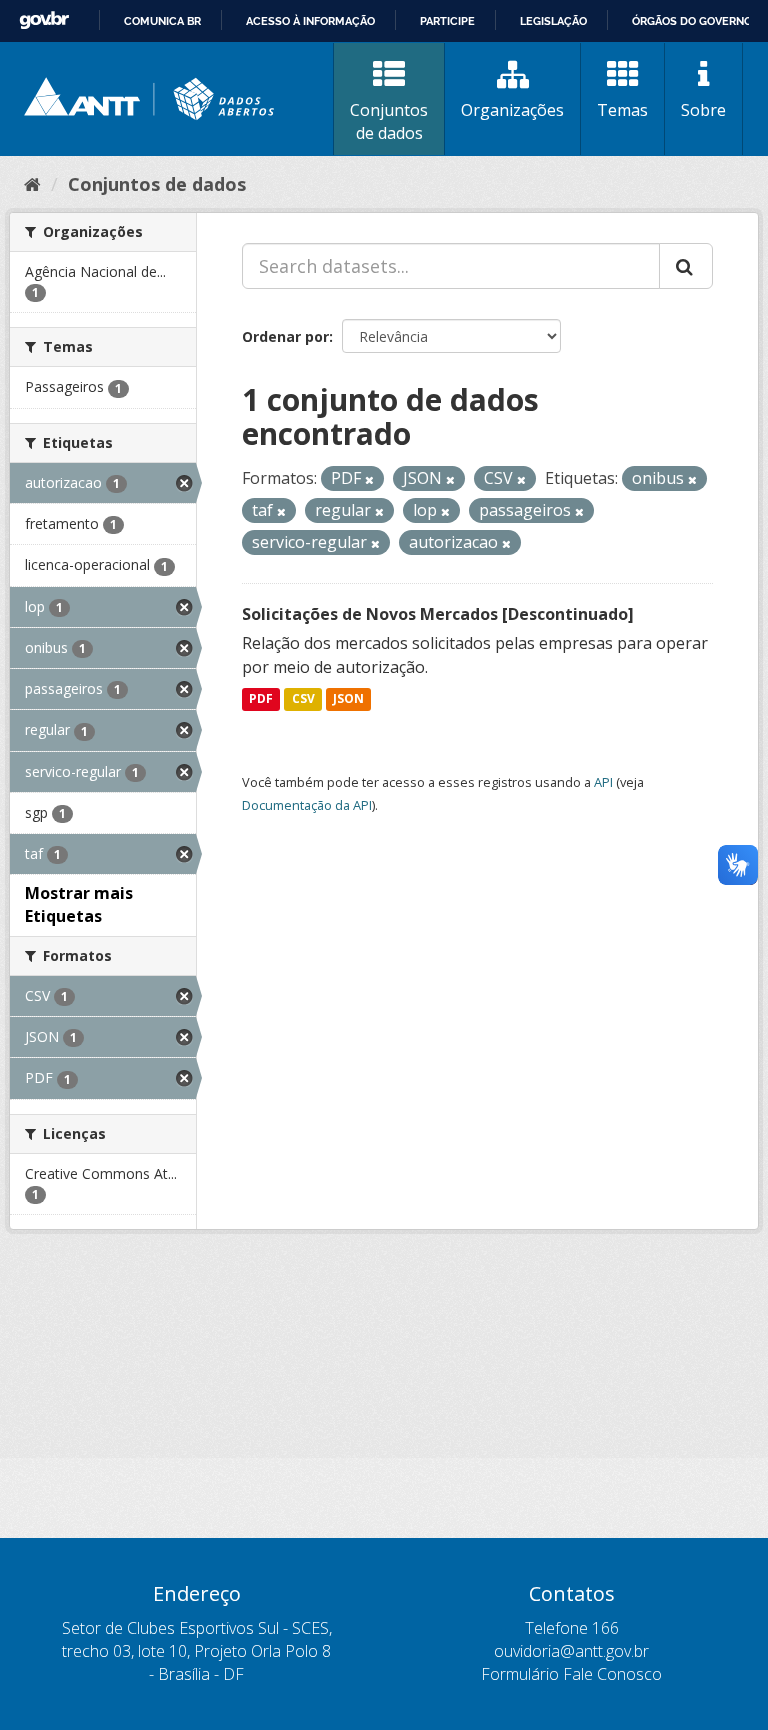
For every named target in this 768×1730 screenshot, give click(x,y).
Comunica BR (162, 21)
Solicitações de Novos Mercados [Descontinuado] (438, 614)
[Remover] (369, 479)
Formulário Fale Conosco (571, 1674)
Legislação (553, 21)
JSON (348, 699)
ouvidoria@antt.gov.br (571, 1651)
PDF (261, 699)
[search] (686, 266)
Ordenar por (285, 336)
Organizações (512, 110)
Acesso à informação (310, 21)
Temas (622, 110)
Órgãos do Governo (692, 21)
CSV (303, 699)
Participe (447, 21)
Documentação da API (307, 805)
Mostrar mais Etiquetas (79, 904)
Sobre (703, 110)
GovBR (44, 20)
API (603, 782)
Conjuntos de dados (389, 121)
